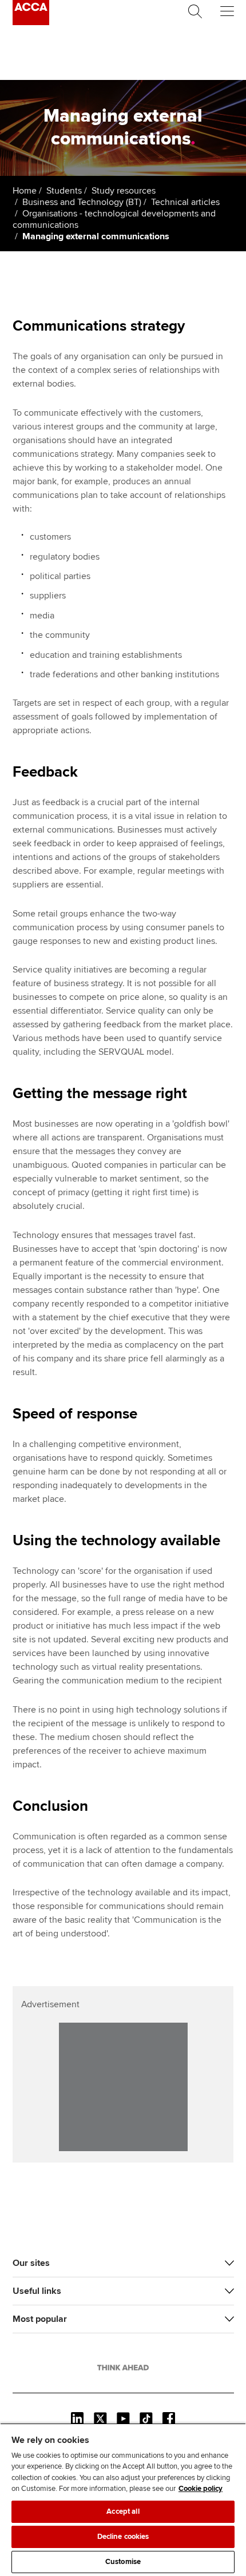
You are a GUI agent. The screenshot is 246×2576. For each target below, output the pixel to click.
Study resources (124, 191)
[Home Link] (123, 2368)
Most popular (40, 2319)
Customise (123, 2562)
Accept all (123, 2511)
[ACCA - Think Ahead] (31, 22)
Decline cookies (123, 2537)
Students (64, 191)
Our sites (31, 2263)
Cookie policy (201, 2489)
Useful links (37, 2291)
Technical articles (185, 202)
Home (25, 191)
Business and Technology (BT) (82, 202)
